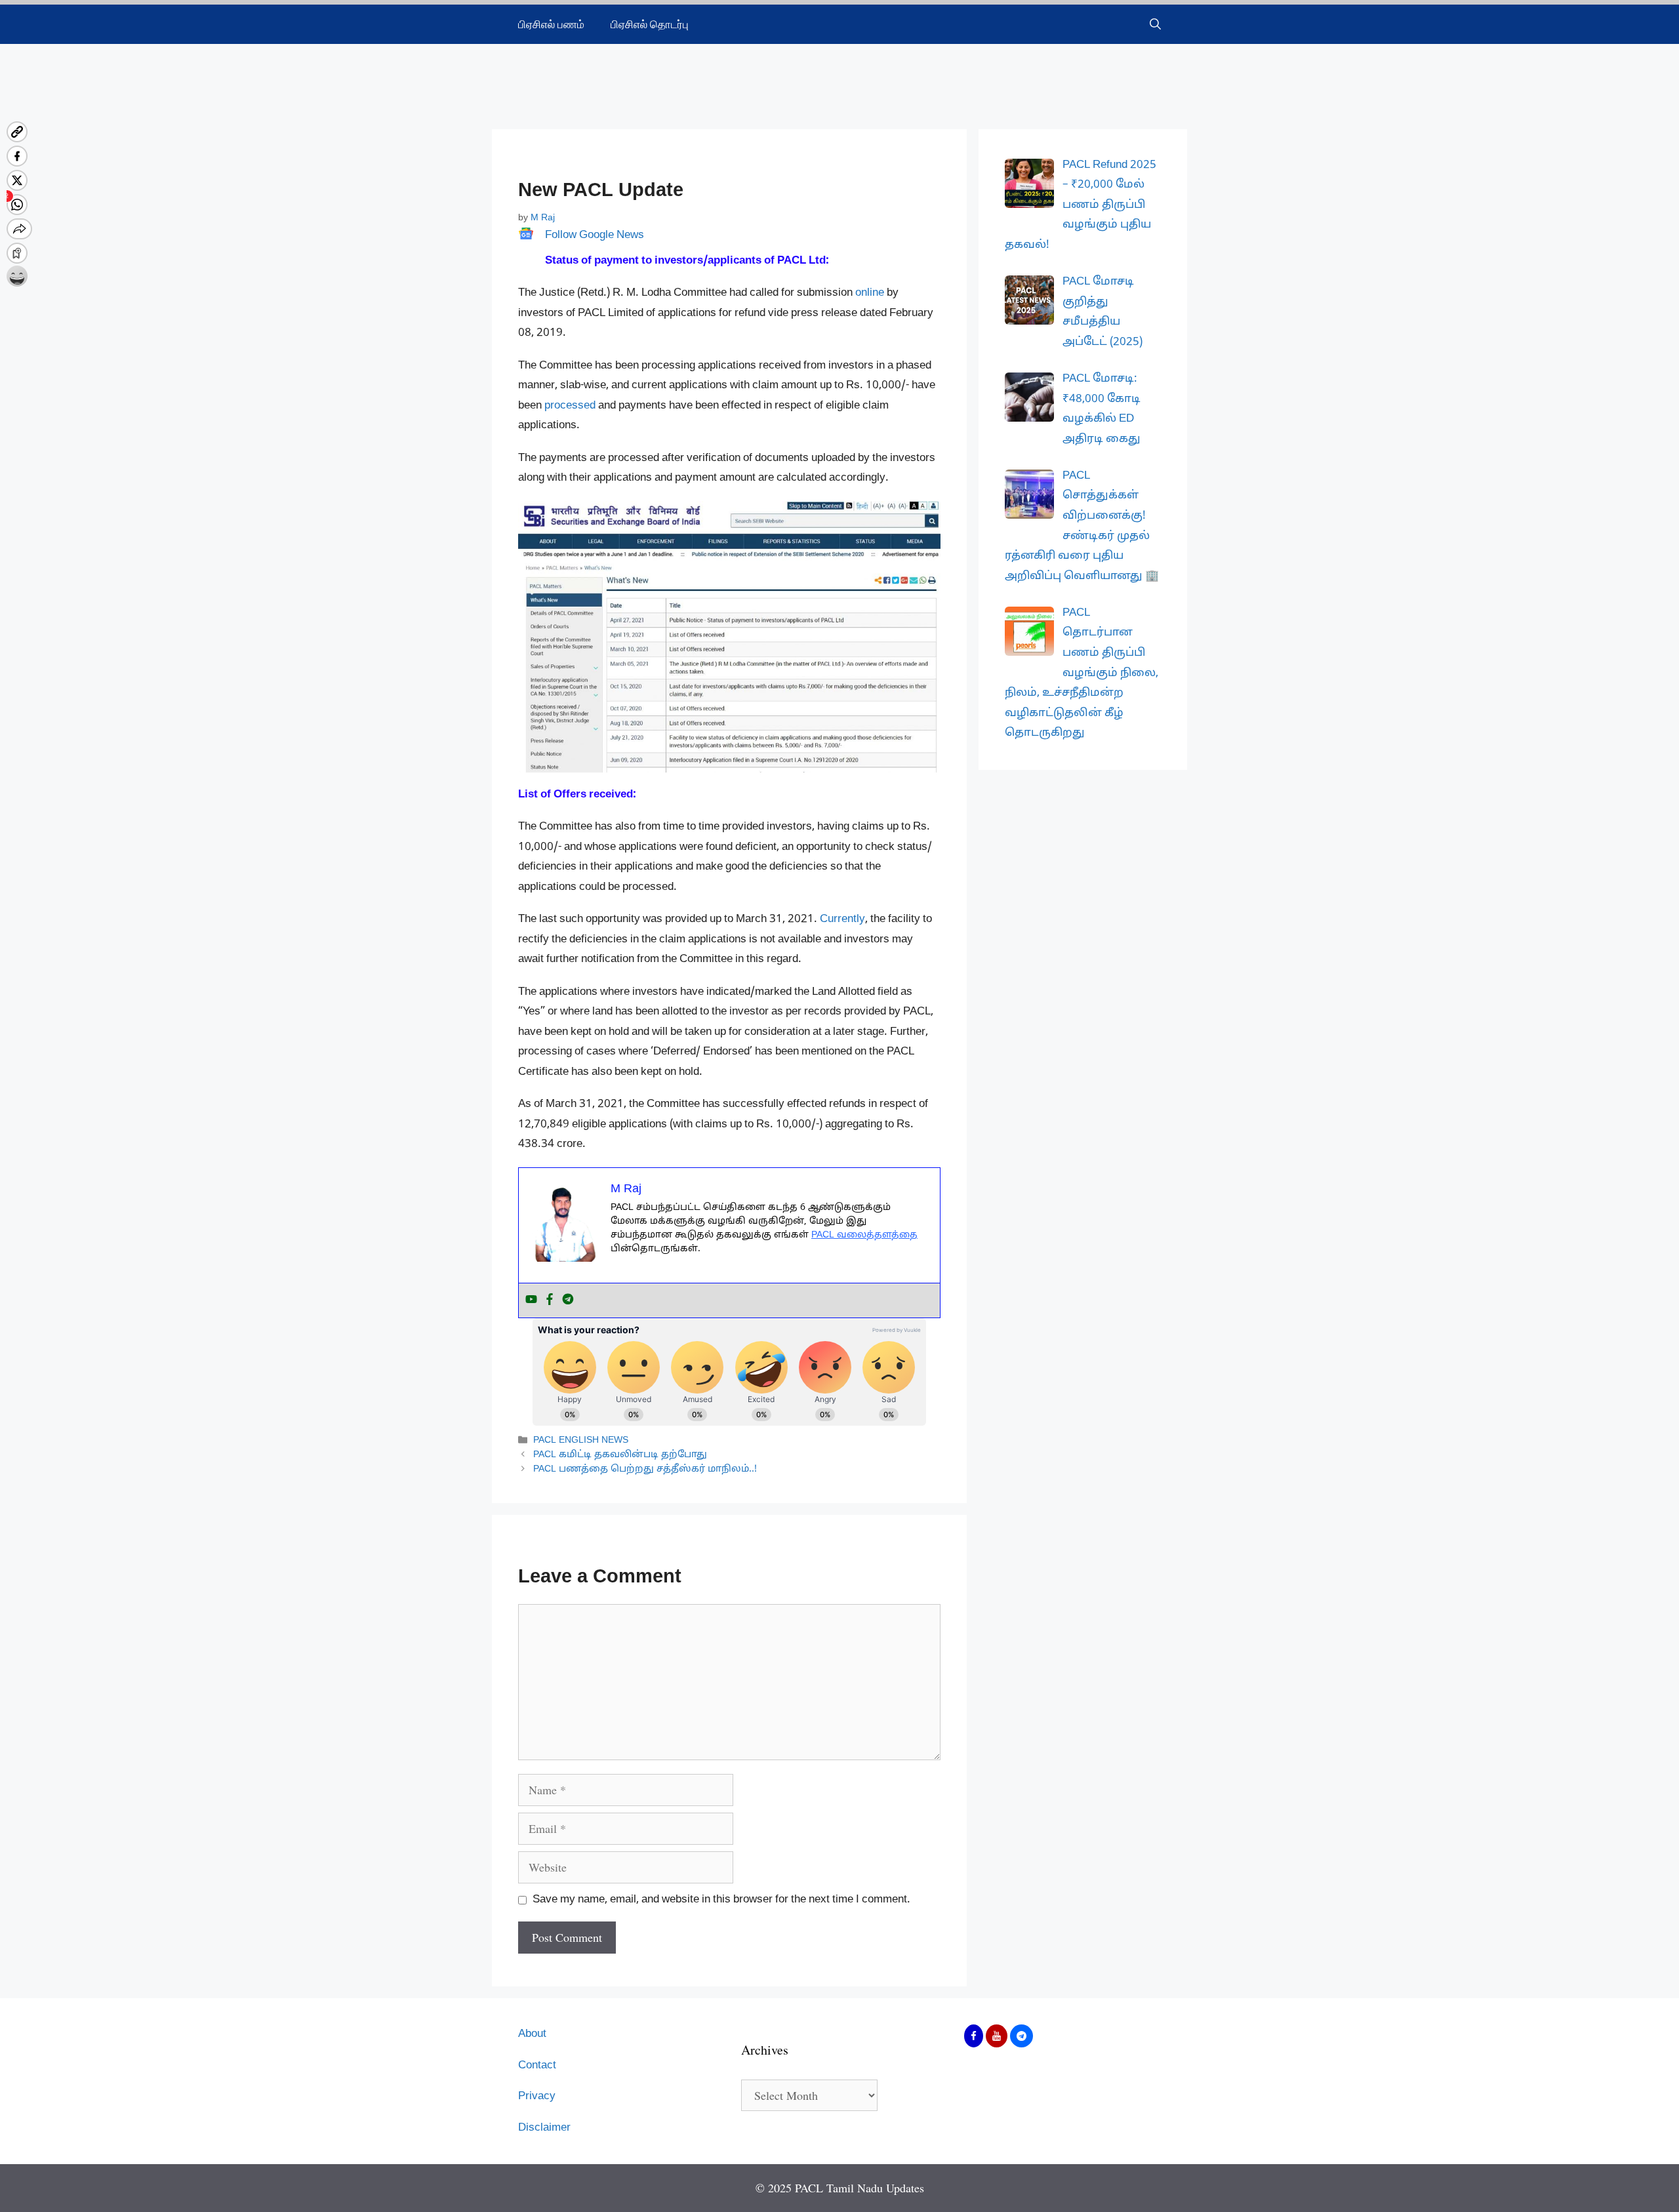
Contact (537, 2065)
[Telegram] (568, 1300)
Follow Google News (595, 235)
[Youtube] (531, 1300)
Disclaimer (544, 2128)
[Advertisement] (839, 77)
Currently (842, 919)
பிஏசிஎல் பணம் (551, 24)
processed (570, 406)
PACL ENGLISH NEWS (581, 1440)
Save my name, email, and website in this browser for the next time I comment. (721, 1900)
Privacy (537, 2096)
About (532, 2034)
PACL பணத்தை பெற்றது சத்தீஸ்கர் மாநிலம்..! (645, 1470)
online (870, 293)
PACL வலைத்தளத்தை (864, 1235)
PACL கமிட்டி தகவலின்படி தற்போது (620, 1455)
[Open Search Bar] (1155, 24)
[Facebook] (550, 1300)
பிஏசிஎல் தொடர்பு (650, 24)
